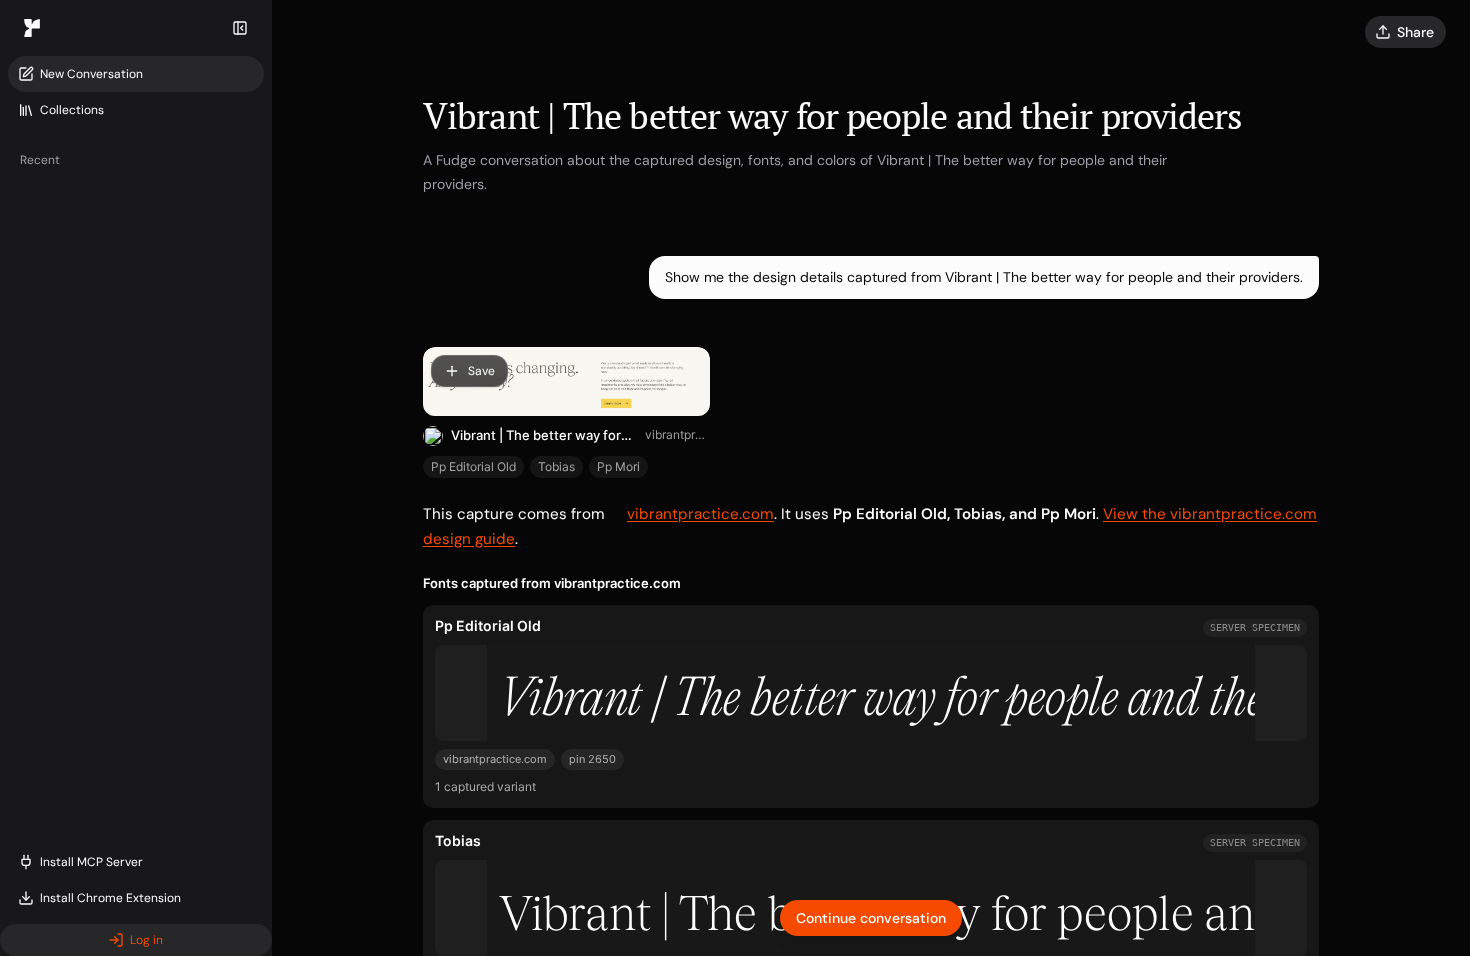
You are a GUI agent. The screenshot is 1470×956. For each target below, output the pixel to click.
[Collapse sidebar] (240, 28)
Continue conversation (871, 918)
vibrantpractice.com (677, 434)
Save (481, 371)
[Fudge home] (32, 28)
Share (1415, 32)
